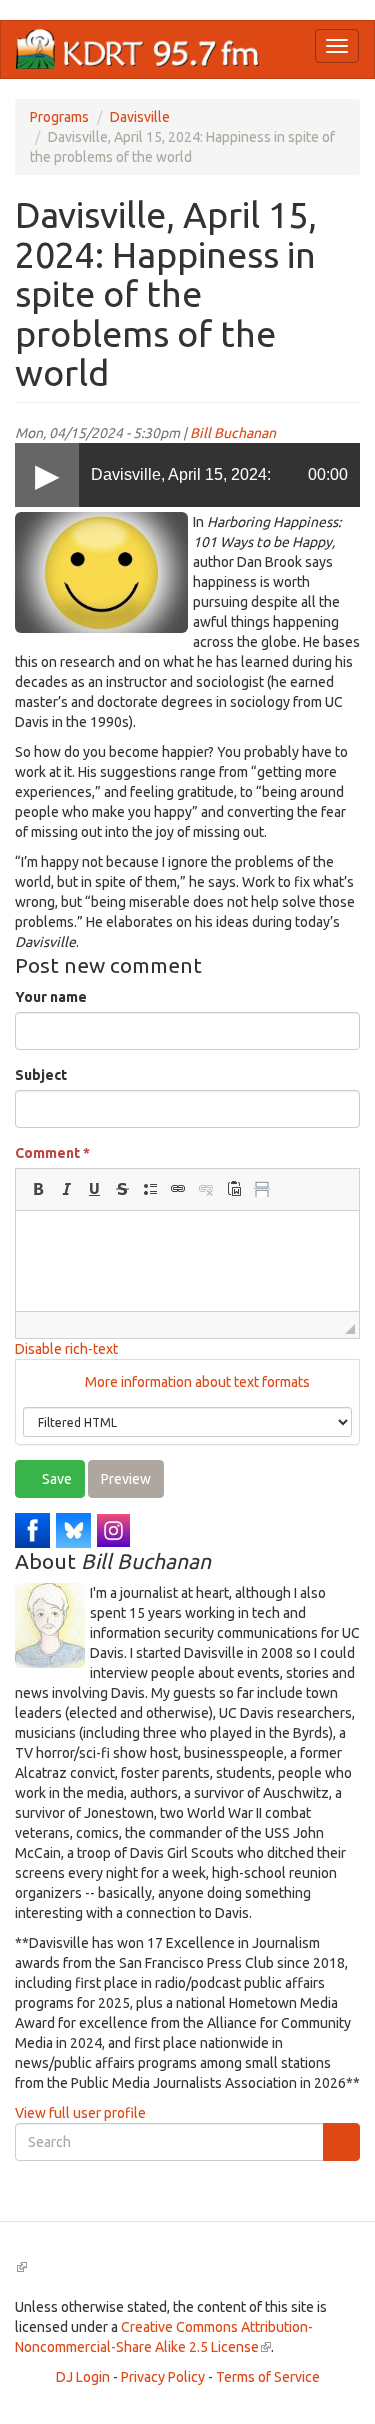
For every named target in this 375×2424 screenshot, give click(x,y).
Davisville (140, 117)
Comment (52, 1153)
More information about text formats (196, 1382)
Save (55, 1479)
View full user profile (80, 2113)
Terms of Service (268, 2377)
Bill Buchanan (233, 433)
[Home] (138, 49)
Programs (59, 117)
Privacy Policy (163, 2377)
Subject (41, 1075)
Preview (126, 1479)
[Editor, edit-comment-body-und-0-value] (187, 1261)
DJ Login (83, 2377)
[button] (38, 1189)
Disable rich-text (66, 1349)
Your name (51, 997)
